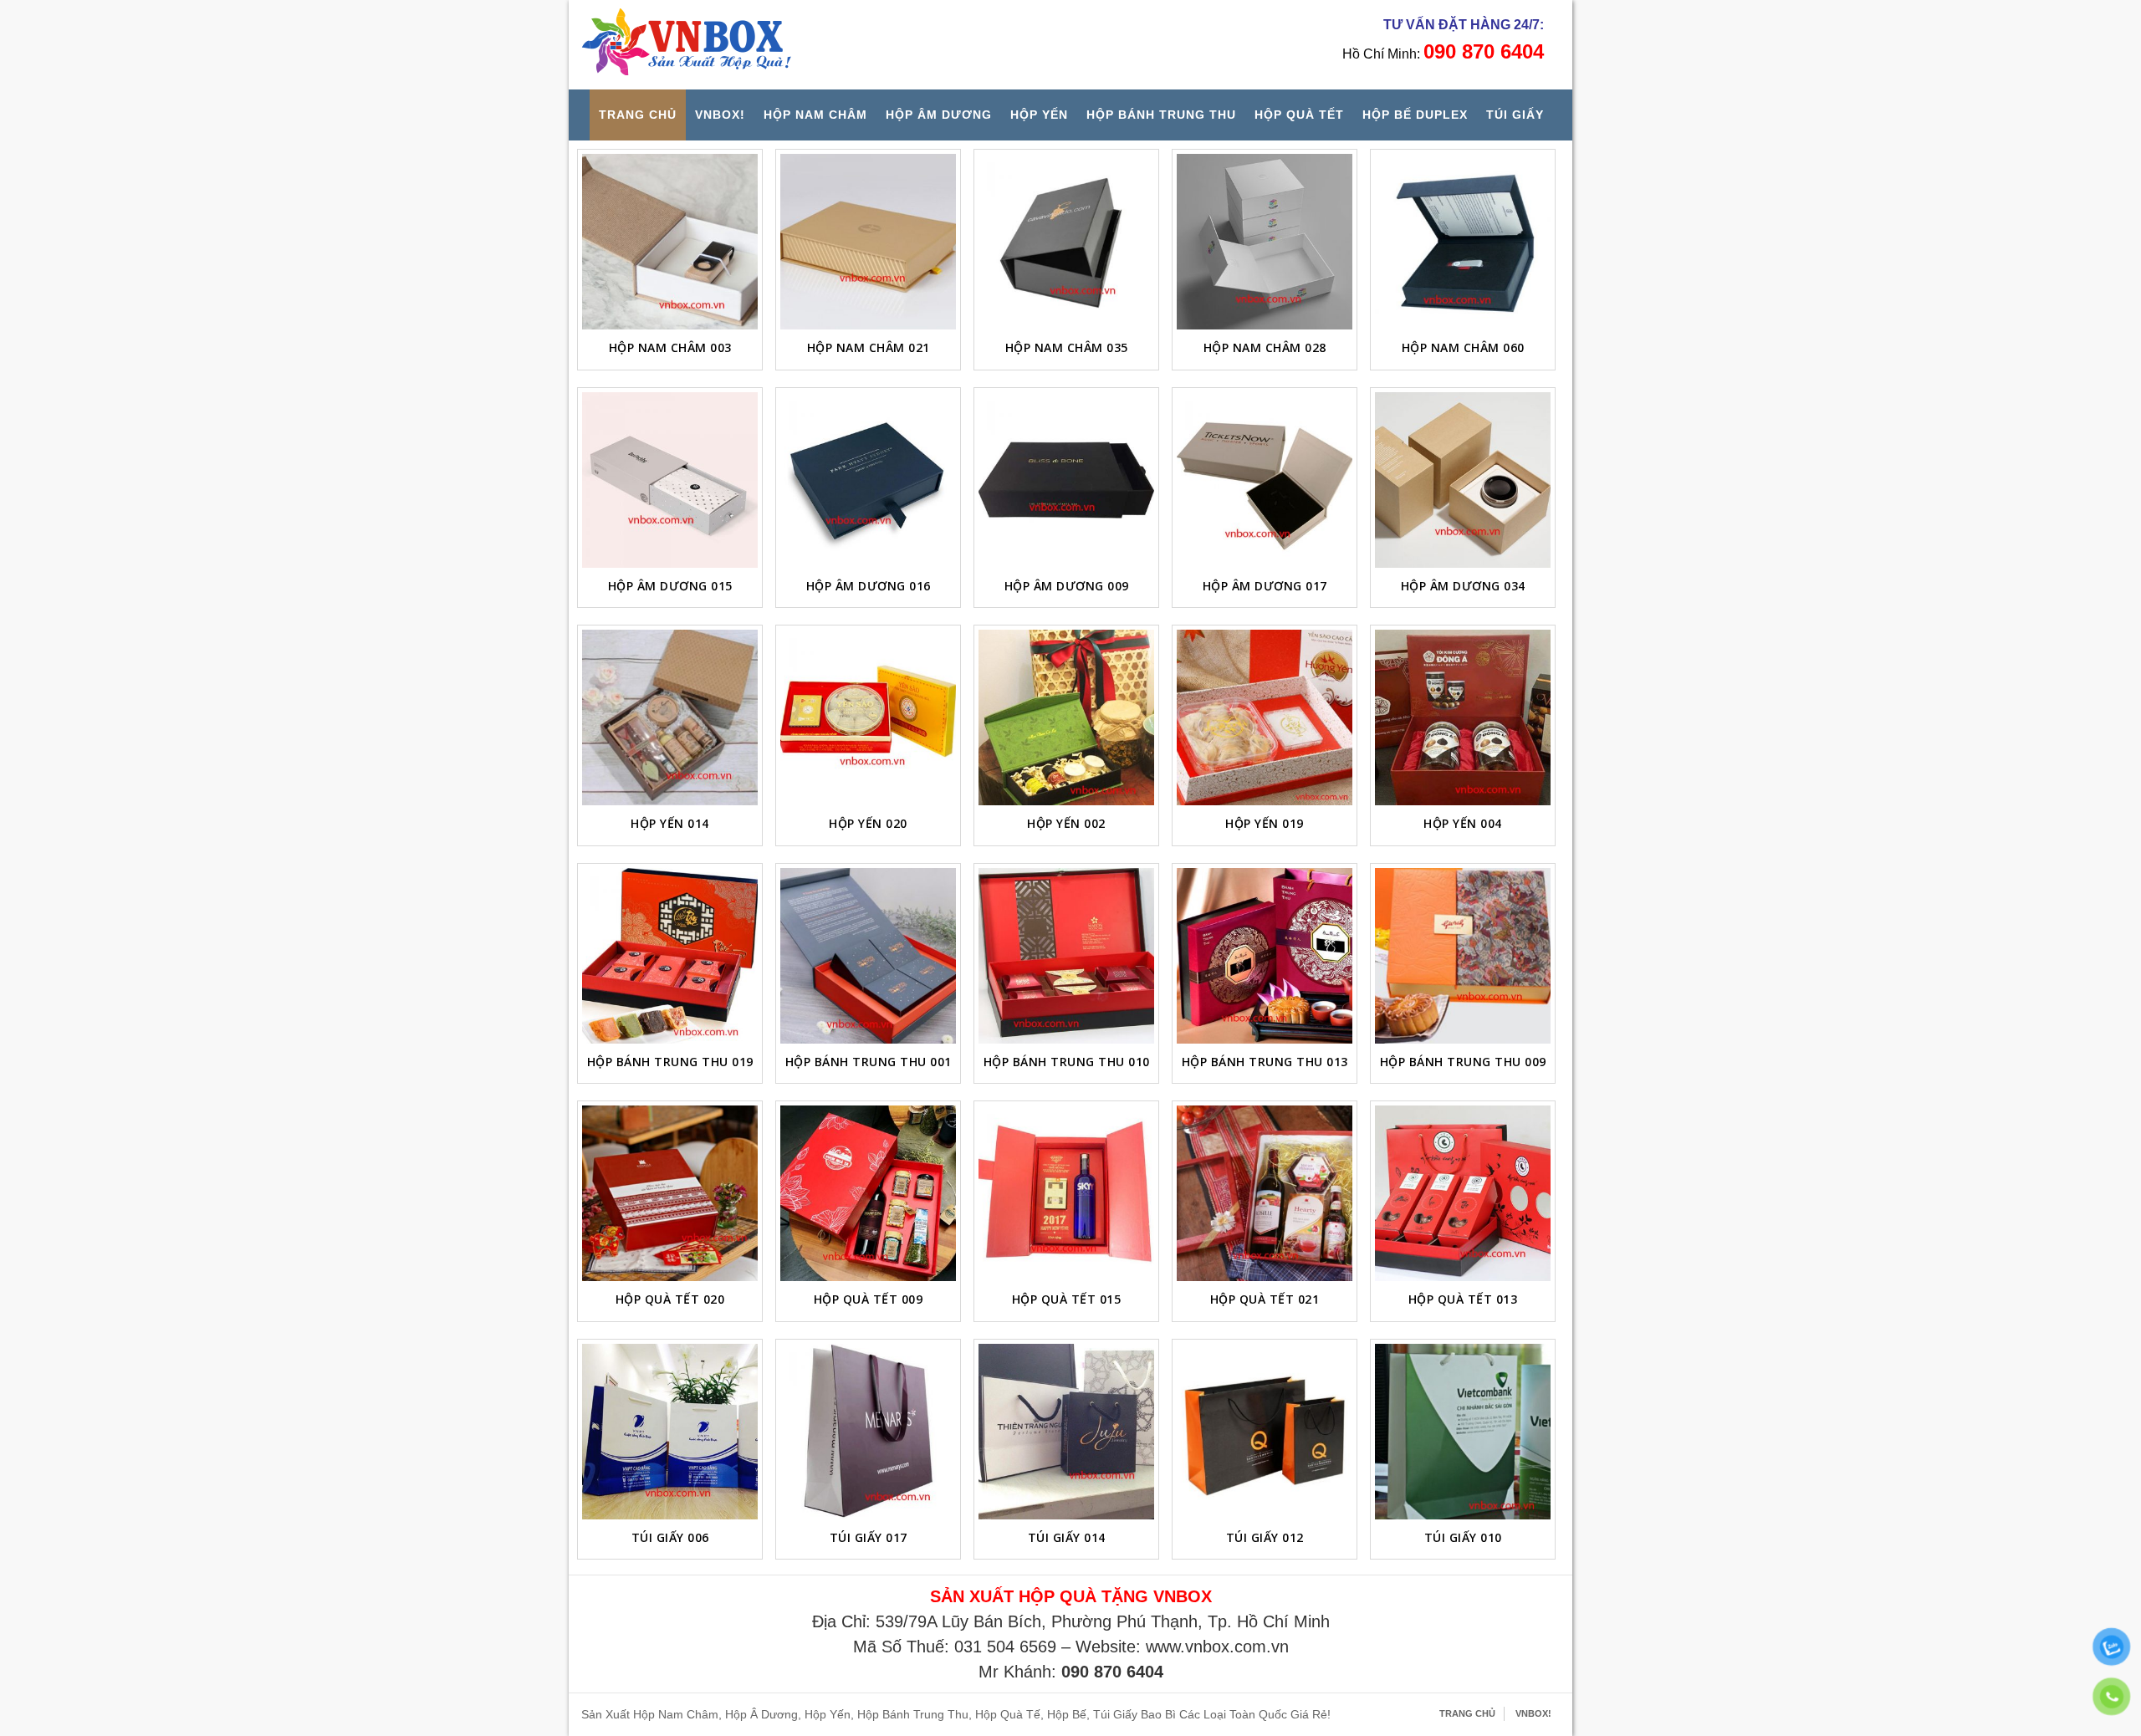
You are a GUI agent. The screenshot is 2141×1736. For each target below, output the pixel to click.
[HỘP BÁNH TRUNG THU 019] (670, 956)
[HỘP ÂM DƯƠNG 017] (1265, 480)
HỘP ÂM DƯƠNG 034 (1463, 586)
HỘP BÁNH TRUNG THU (1161, 115)
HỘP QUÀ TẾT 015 (1067, 1299)
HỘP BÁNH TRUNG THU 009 (1463, 1062)
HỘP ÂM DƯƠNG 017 (1265, 586)
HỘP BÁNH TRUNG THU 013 (1265, 1062)
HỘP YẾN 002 (1066, 823)
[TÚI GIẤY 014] (1066, 1432)
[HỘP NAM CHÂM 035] (1066, 242)
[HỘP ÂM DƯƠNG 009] (1066, 480)
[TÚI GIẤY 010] (1463, 1432)
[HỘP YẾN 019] (1265, 717)
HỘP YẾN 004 (1463, 823)
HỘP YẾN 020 (868, 823)
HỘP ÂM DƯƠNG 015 (670, 586)
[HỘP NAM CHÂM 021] (868, 242)
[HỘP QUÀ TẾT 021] (1265, 1193)
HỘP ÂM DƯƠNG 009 (1067, 586)
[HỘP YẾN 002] (1066, 717)
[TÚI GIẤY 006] (670, 1432)
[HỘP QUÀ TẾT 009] (868, 1193)
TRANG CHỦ (638, 115)
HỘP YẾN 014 (670, 823)
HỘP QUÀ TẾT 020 (670, 1299)
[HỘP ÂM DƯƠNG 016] (868, 480)
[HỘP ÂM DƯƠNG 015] (670, 480)
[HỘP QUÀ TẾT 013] (1463, 1193)
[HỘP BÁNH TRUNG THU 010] (1066, 956)
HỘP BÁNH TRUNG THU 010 (1067, 1062)
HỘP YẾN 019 (1265, 823)
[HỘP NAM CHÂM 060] (1463, 242)
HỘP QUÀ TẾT (1299, 115)
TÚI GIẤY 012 (1265, 1537)
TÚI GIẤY (1515, 115)
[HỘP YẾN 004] (1463, 717)
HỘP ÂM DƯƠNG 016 (869, 586)
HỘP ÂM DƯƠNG (939, 115)
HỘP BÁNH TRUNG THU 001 (869, 1062)
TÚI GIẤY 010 (1463, 1537)
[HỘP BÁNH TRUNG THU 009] (1463, 956)
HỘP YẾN (1039, 115)
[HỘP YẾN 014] (670, 717)
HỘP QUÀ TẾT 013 (1463, 1299)
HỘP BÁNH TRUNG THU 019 (670, 1062)
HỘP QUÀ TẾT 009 (869, 1299)
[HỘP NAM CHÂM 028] (1265, 242)
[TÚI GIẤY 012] (1265, 1432)
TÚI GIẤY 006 (670, 1537)
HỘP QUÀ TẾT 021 (1265, 1299)
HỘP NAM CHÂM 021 (869, 347)
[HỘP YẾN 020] (868, 717)
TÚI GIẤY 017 (869, 1537)
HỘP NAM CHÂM (815, 115)
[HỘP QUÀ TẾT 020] (670, 1193)
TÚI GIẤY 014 (1067, 1537)
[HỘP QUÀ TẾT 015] (1066, 1193)
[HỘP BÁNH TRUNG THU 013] (1265, 956)
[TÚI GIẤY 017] (868, 1432)
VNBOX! (720, 115)
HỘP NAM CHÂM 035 (1067, 347)
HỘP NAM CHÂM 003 (670, 347)
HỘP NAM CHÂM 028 (1265, 347)
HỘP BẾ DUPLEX (1415, 115)
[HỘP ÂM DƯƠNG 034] (1463, 480)
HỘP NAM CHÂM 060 (1463, 347)
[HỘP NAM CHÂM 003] (670, 242)
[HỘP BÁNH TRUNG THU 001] (868, 956)
